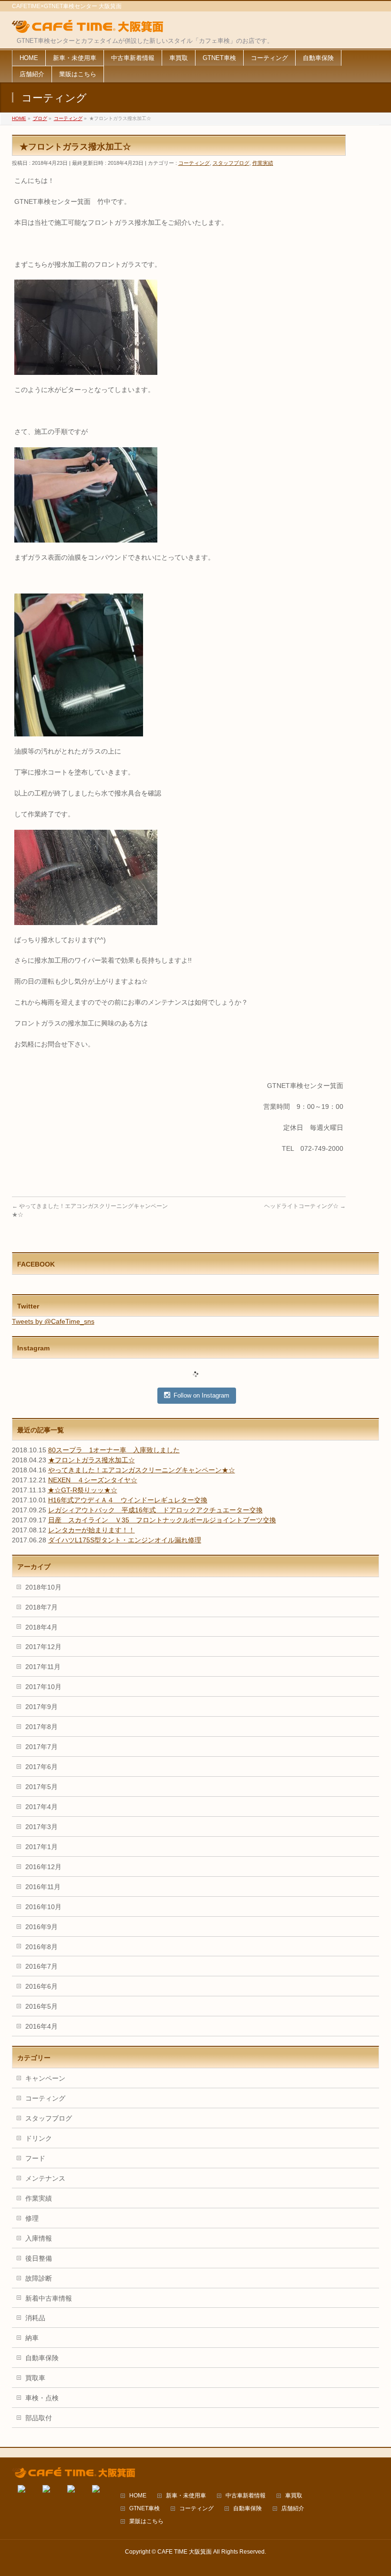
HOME (138, 2496)
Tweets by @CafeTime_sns (53, 1321)
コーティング (194, 163)
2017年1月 (41, 1847)
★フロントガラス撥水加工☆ (92, 1460)
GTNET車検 (144, 2509)
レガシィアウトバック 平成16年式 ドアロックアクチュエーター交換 (155, 1510)
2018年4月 (41, 1627)
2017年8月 (41, 1727)
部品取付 (39, 2418)
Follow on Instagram (201, 1395)
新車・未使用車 (186, 2496)
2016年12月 (43, 1867)
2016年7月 (41, 1966)
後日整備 (39, 2258)
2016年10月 (43, 1907)
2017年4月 (41, 1807)
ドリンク (39, 2138)
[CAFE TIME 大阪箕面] (88, 27)
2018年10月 (43, 1587)
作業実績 (263, 163)
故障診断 (39, 2278)
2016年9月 (41, 1927)
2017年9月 (41, 1707)
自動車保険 (42, 2358)
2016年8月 (41, 1947)
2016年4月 (41, 2026)
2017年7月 (41, 1747)
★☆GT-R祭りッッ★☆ (82, 1490)
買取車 (35, 2378)
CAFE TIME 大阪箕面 (185, 2552)
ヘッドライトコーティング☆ (305, 1206)
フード (35, 2158)
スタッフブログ (231, 163)
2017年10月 (43, 1687)
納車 (32, 2338)
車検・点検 (42, 2398)
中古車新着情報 (246, 2496)
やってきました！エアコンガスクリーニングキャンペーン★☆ (142, 1470)
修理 (32, 2218)
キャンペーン (45, 2078)
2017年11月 (43, 1667)
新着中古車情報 (49, 2298)
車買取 (294, 2496)
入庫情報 (39, 2238)
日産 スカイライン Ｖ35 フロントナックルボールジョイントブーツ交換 (162, 1520)
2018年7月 (41, 1607)
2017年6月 (41, 1767)
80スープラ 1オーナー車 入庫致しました (114, 1450)
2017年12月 (43, 1647)
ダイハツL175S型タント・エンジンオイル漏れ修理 (125, 1540)
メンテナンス (45, 2178)
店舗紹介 (293, 2509)
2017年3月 (41, 1827)
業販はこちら (146, 2521)
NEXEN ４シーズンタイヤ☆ (93, 1480)
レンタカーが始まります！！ (92, 1530)
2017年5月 (41, 1787)
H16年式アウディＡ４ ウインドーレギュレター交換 (128, 1500)
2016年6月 (41, 1986)
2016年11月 (43, 1887)
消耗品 (35, 2318)
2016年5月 (41, 2006)
